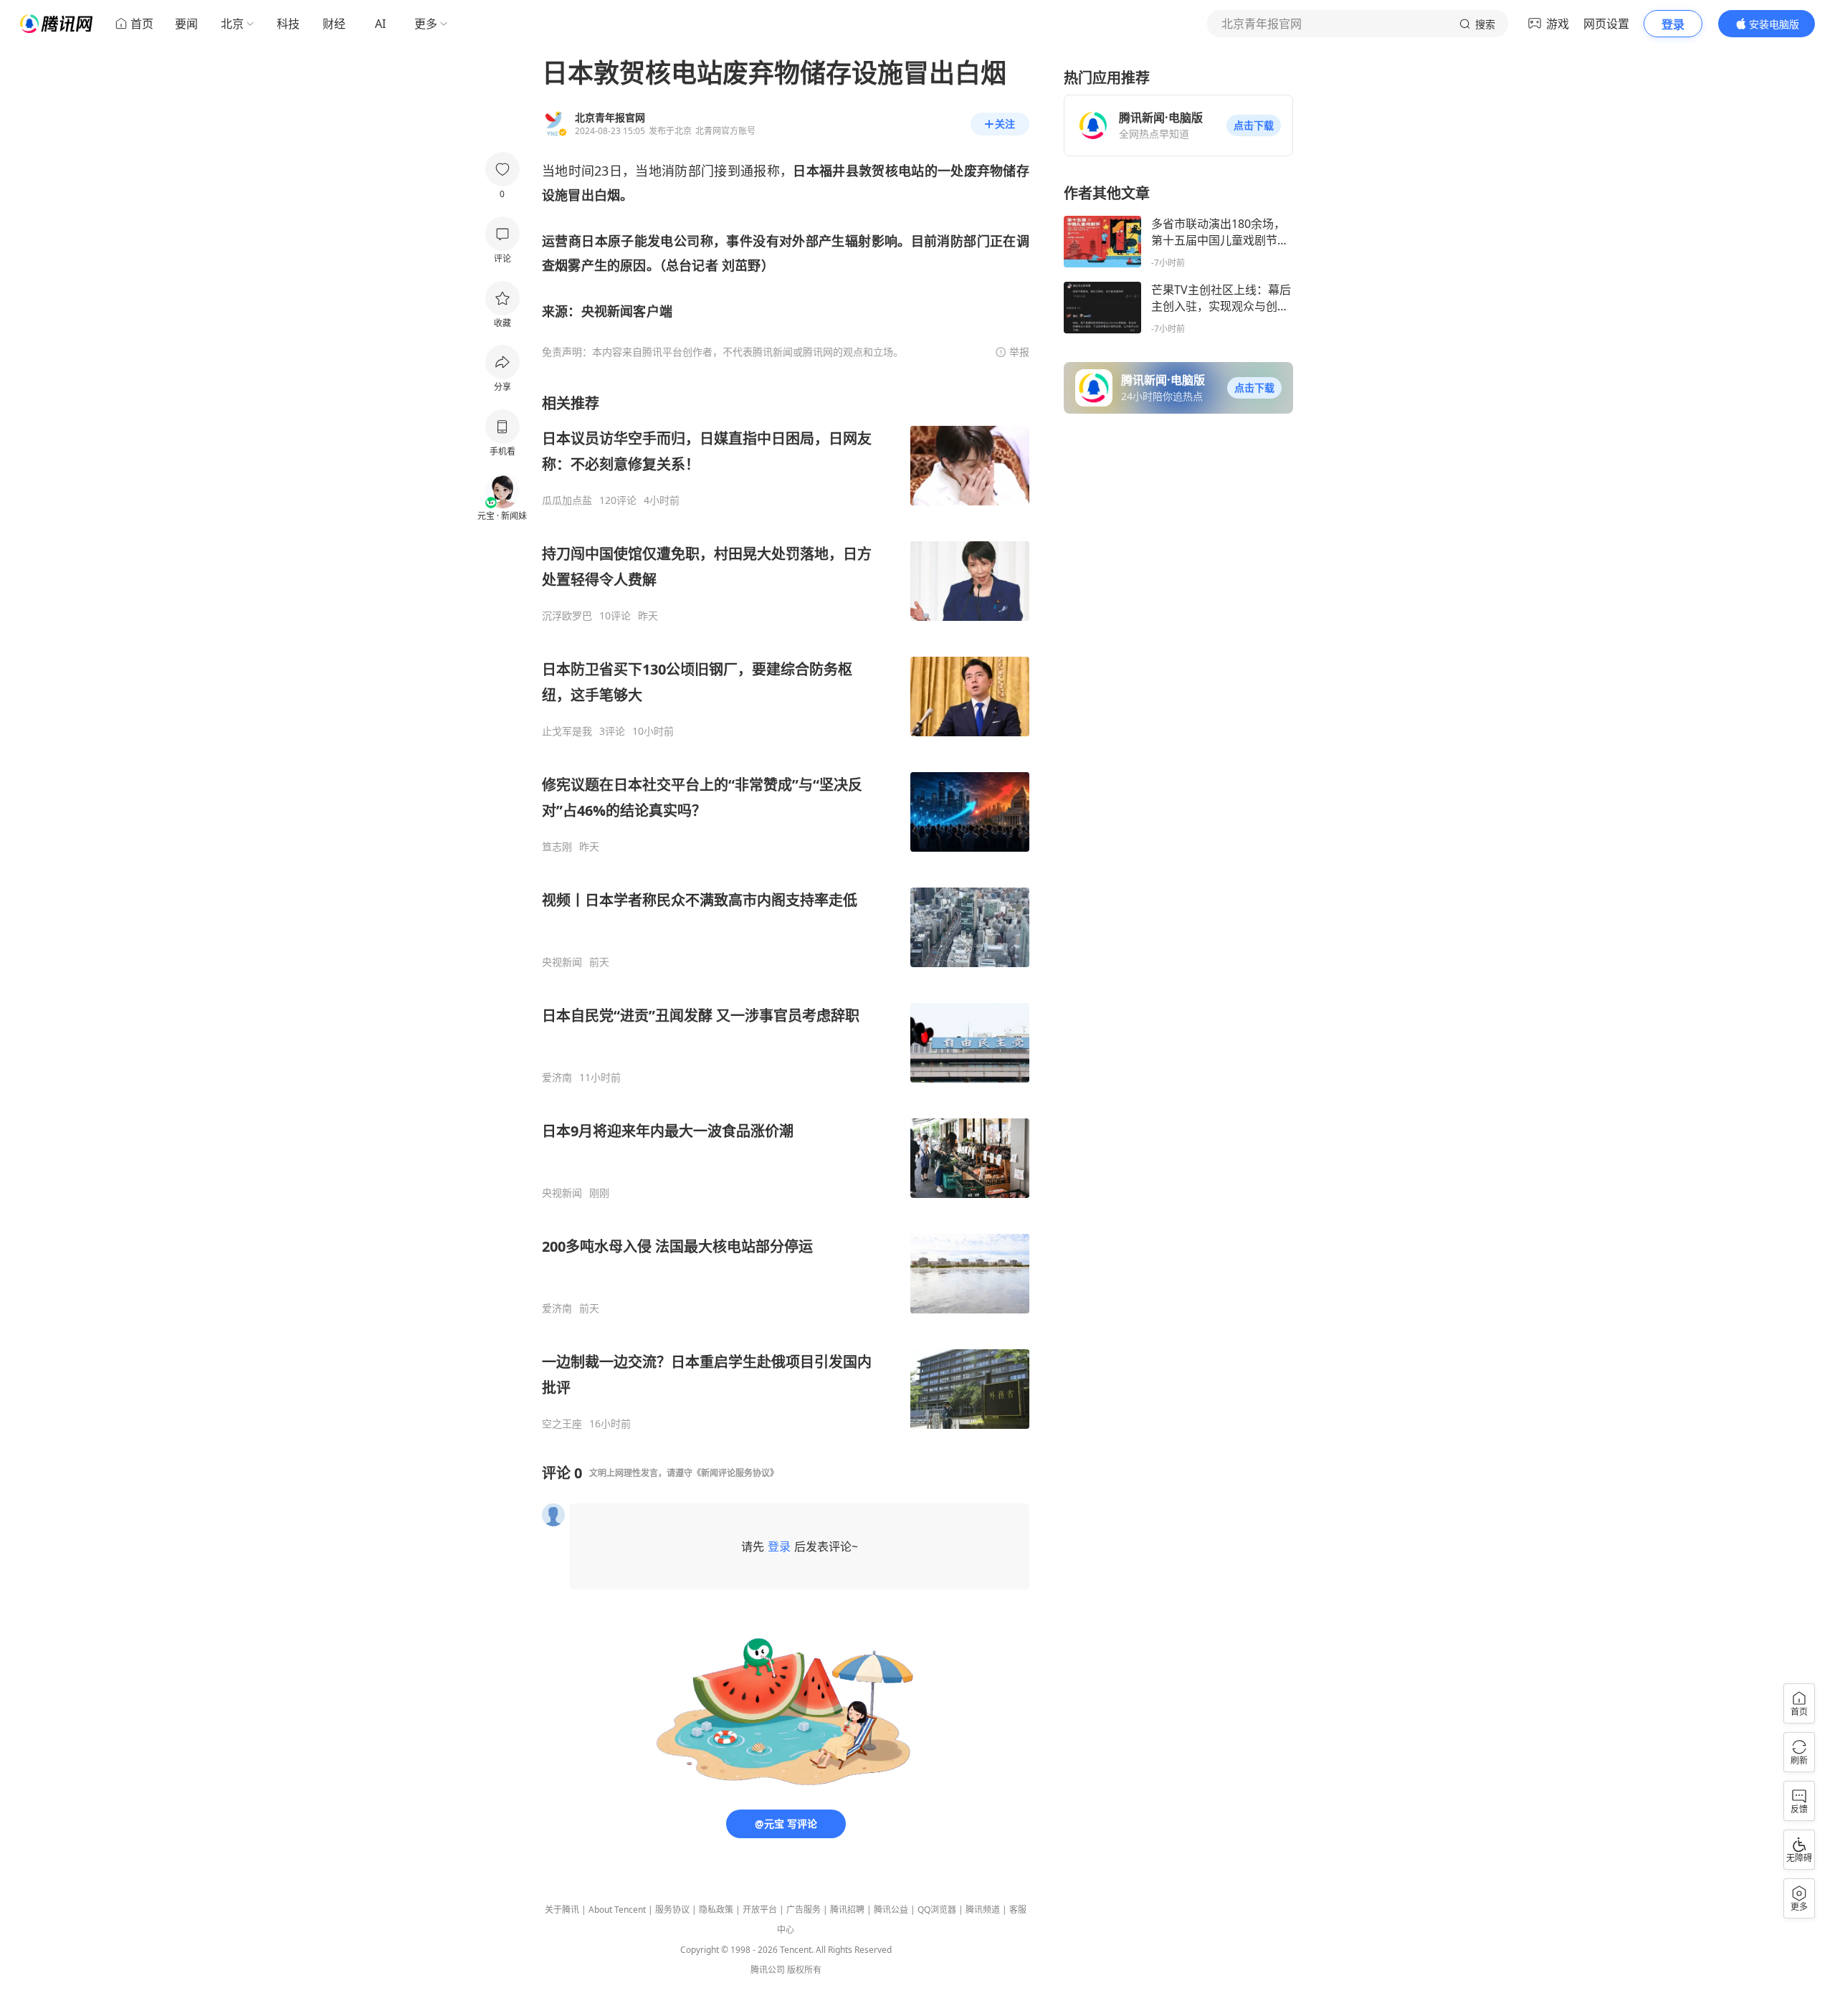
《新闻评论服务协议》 (735, 1473)
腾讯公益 (891, 1910)
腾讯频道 (983, 1910)
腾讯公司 (768, 1970)
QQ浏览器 (937, 1910)
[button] (1254, 125)
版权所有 (804, 1970)
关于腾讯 (562, 1910)
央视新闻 (562, 962)
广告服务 (804, 1910)
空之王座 (562, 1424)
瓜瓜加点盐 (567, 500)
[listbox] (786, 912)
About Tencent (617, 1910)
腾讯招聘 (847, 1910)
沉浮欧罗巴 (567, 616)
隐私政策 (716, 1910)
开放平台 (760, 1910)
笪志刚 (557, 847)
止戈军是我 (567, 731)
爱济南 (557, 1078)
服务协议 (672, 1910)
